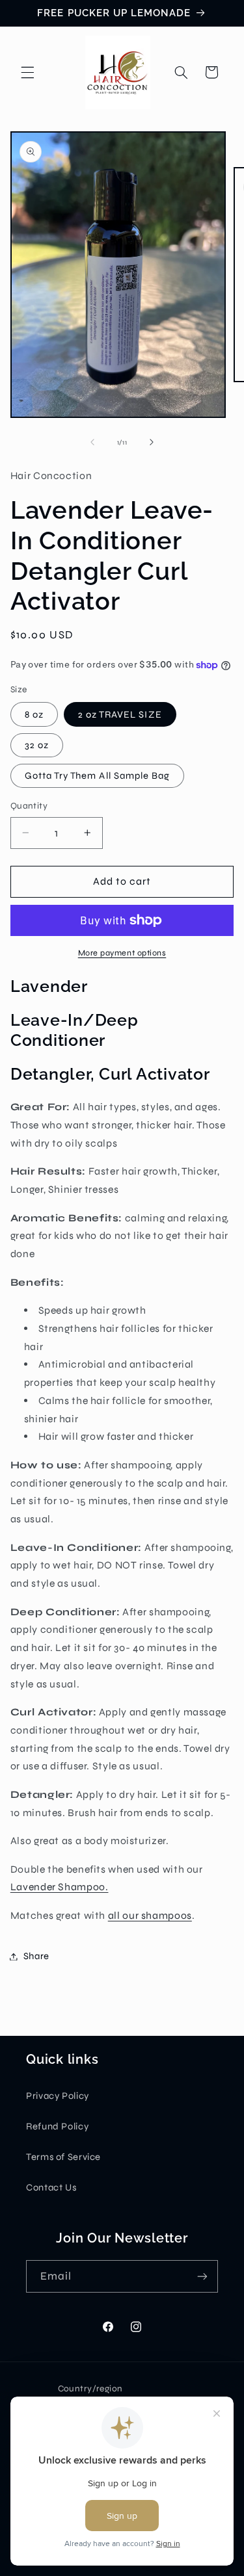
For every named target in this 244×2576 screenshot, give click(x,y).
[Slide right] (152, 442)
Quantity (29, 806)
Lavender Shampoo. (60, 1887)
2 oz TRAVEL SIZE (120, 714)
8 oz (34, 714)
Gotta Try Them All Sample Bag (97, 775)
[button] (27, 72)
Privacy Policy (58, 2096)
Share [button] (36, 1956)
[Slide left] (92, 442)
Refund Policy (57, 2126)
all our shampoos (150, 1915)
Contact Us (51, 2187)
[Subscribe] (202, 2276)
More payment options (122, 953)
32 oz (37, 745)
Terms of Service (63, 2157)
